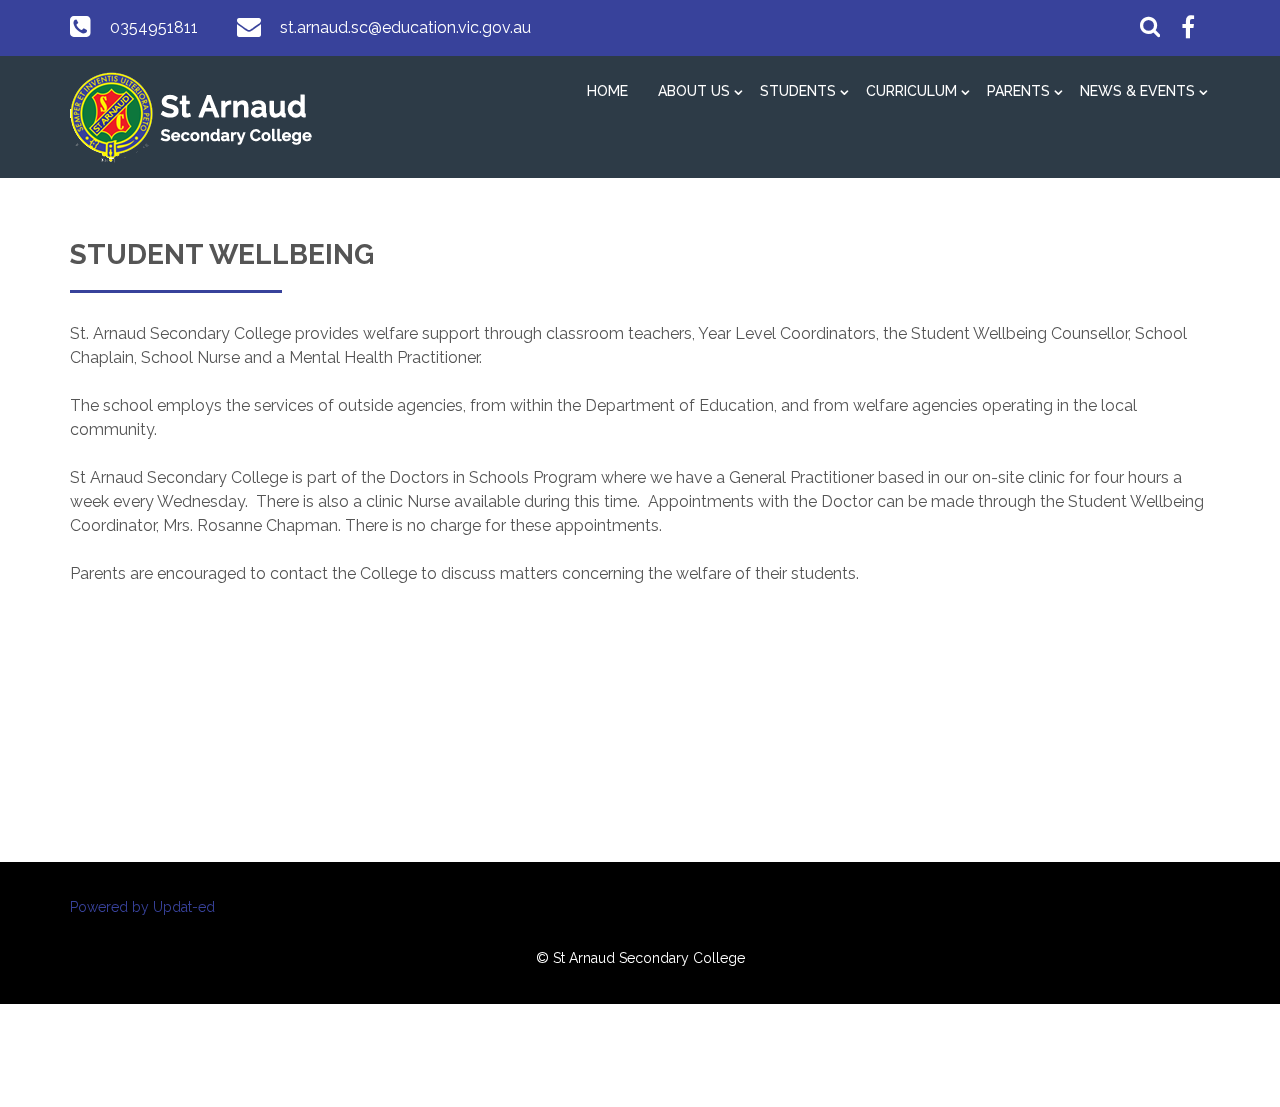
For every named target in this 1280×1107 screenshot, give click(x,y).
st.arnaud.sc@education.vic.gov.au (405, 27)
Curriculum (911, 91)
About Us (694, 91)
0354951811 (154, 27)
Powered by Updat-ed (142, 907)
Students (798, 91)
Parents (1018, 91)
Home (607, 91)
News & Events (1137, 91)
